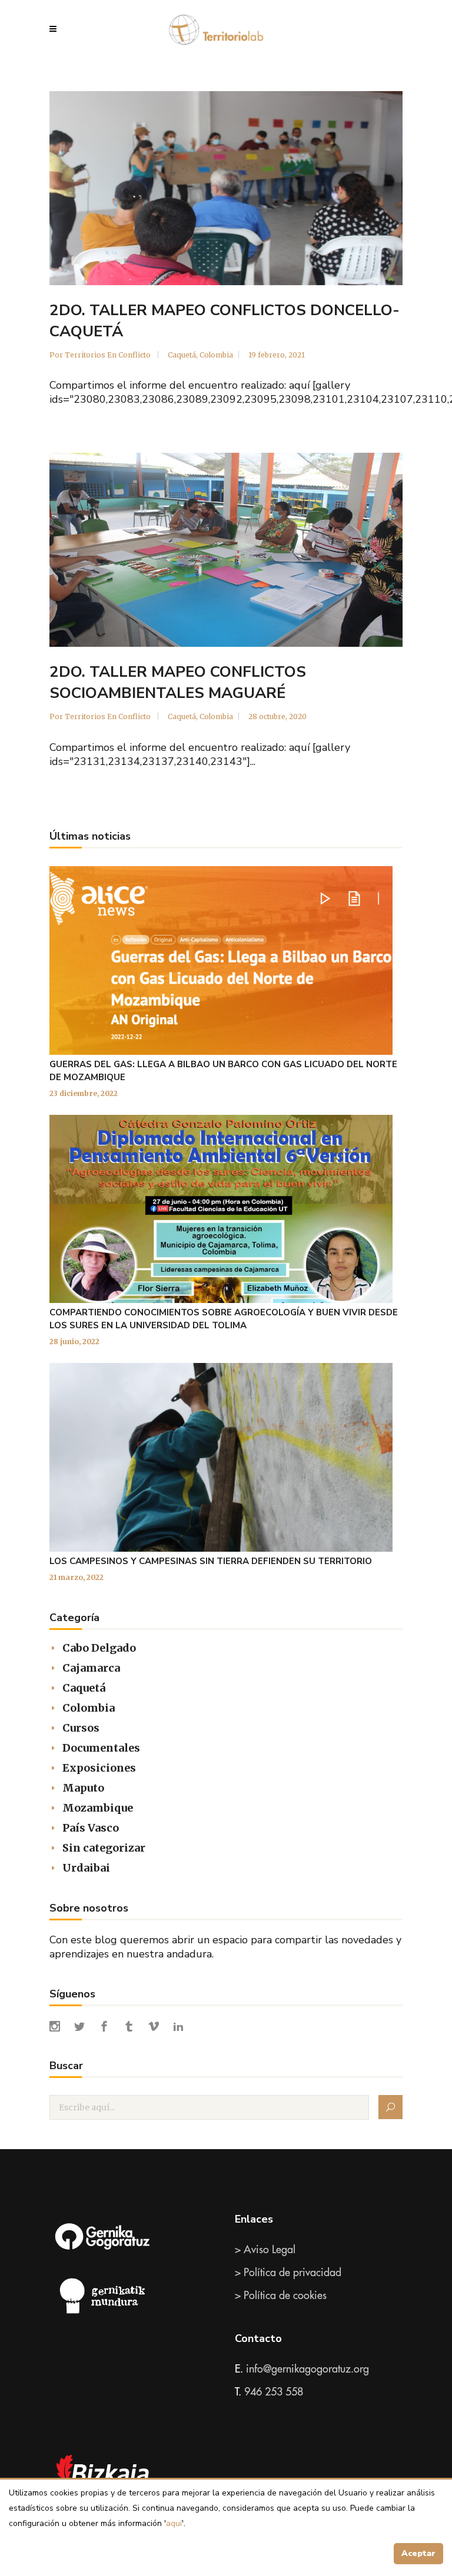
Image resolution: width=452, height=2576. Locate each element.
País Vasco (91, 1828)
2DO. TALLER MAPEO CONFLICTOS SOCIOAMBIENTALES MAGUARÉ (178, 682)
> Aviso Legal (265, 2250)
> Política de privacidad (288, 2273)
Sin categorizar (104, 1848)
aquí (174, 2523)
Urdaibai (86, 1868)
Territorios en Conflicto (109, 355)
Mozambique (98, 1808)
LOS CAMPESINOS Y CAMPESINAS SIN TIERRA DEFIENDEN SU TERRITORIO (211, 1561)
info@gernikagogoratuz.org (308, 2369)
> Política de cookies (281, 2296)
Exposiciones (99, 1768)
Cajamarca (91, 1668)
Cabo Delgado (99, 1648)
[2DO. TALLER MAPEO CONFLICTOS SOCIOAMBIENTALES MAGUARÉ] (226, 550)
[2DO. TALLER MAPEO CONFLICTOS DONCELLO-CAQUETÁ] (226, 188)
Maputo (83, 1788)
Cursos (81, 1728)
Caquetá (182, 355)
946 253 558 (274, 2392)
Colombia (216, 355)
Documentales (101, 1748)
